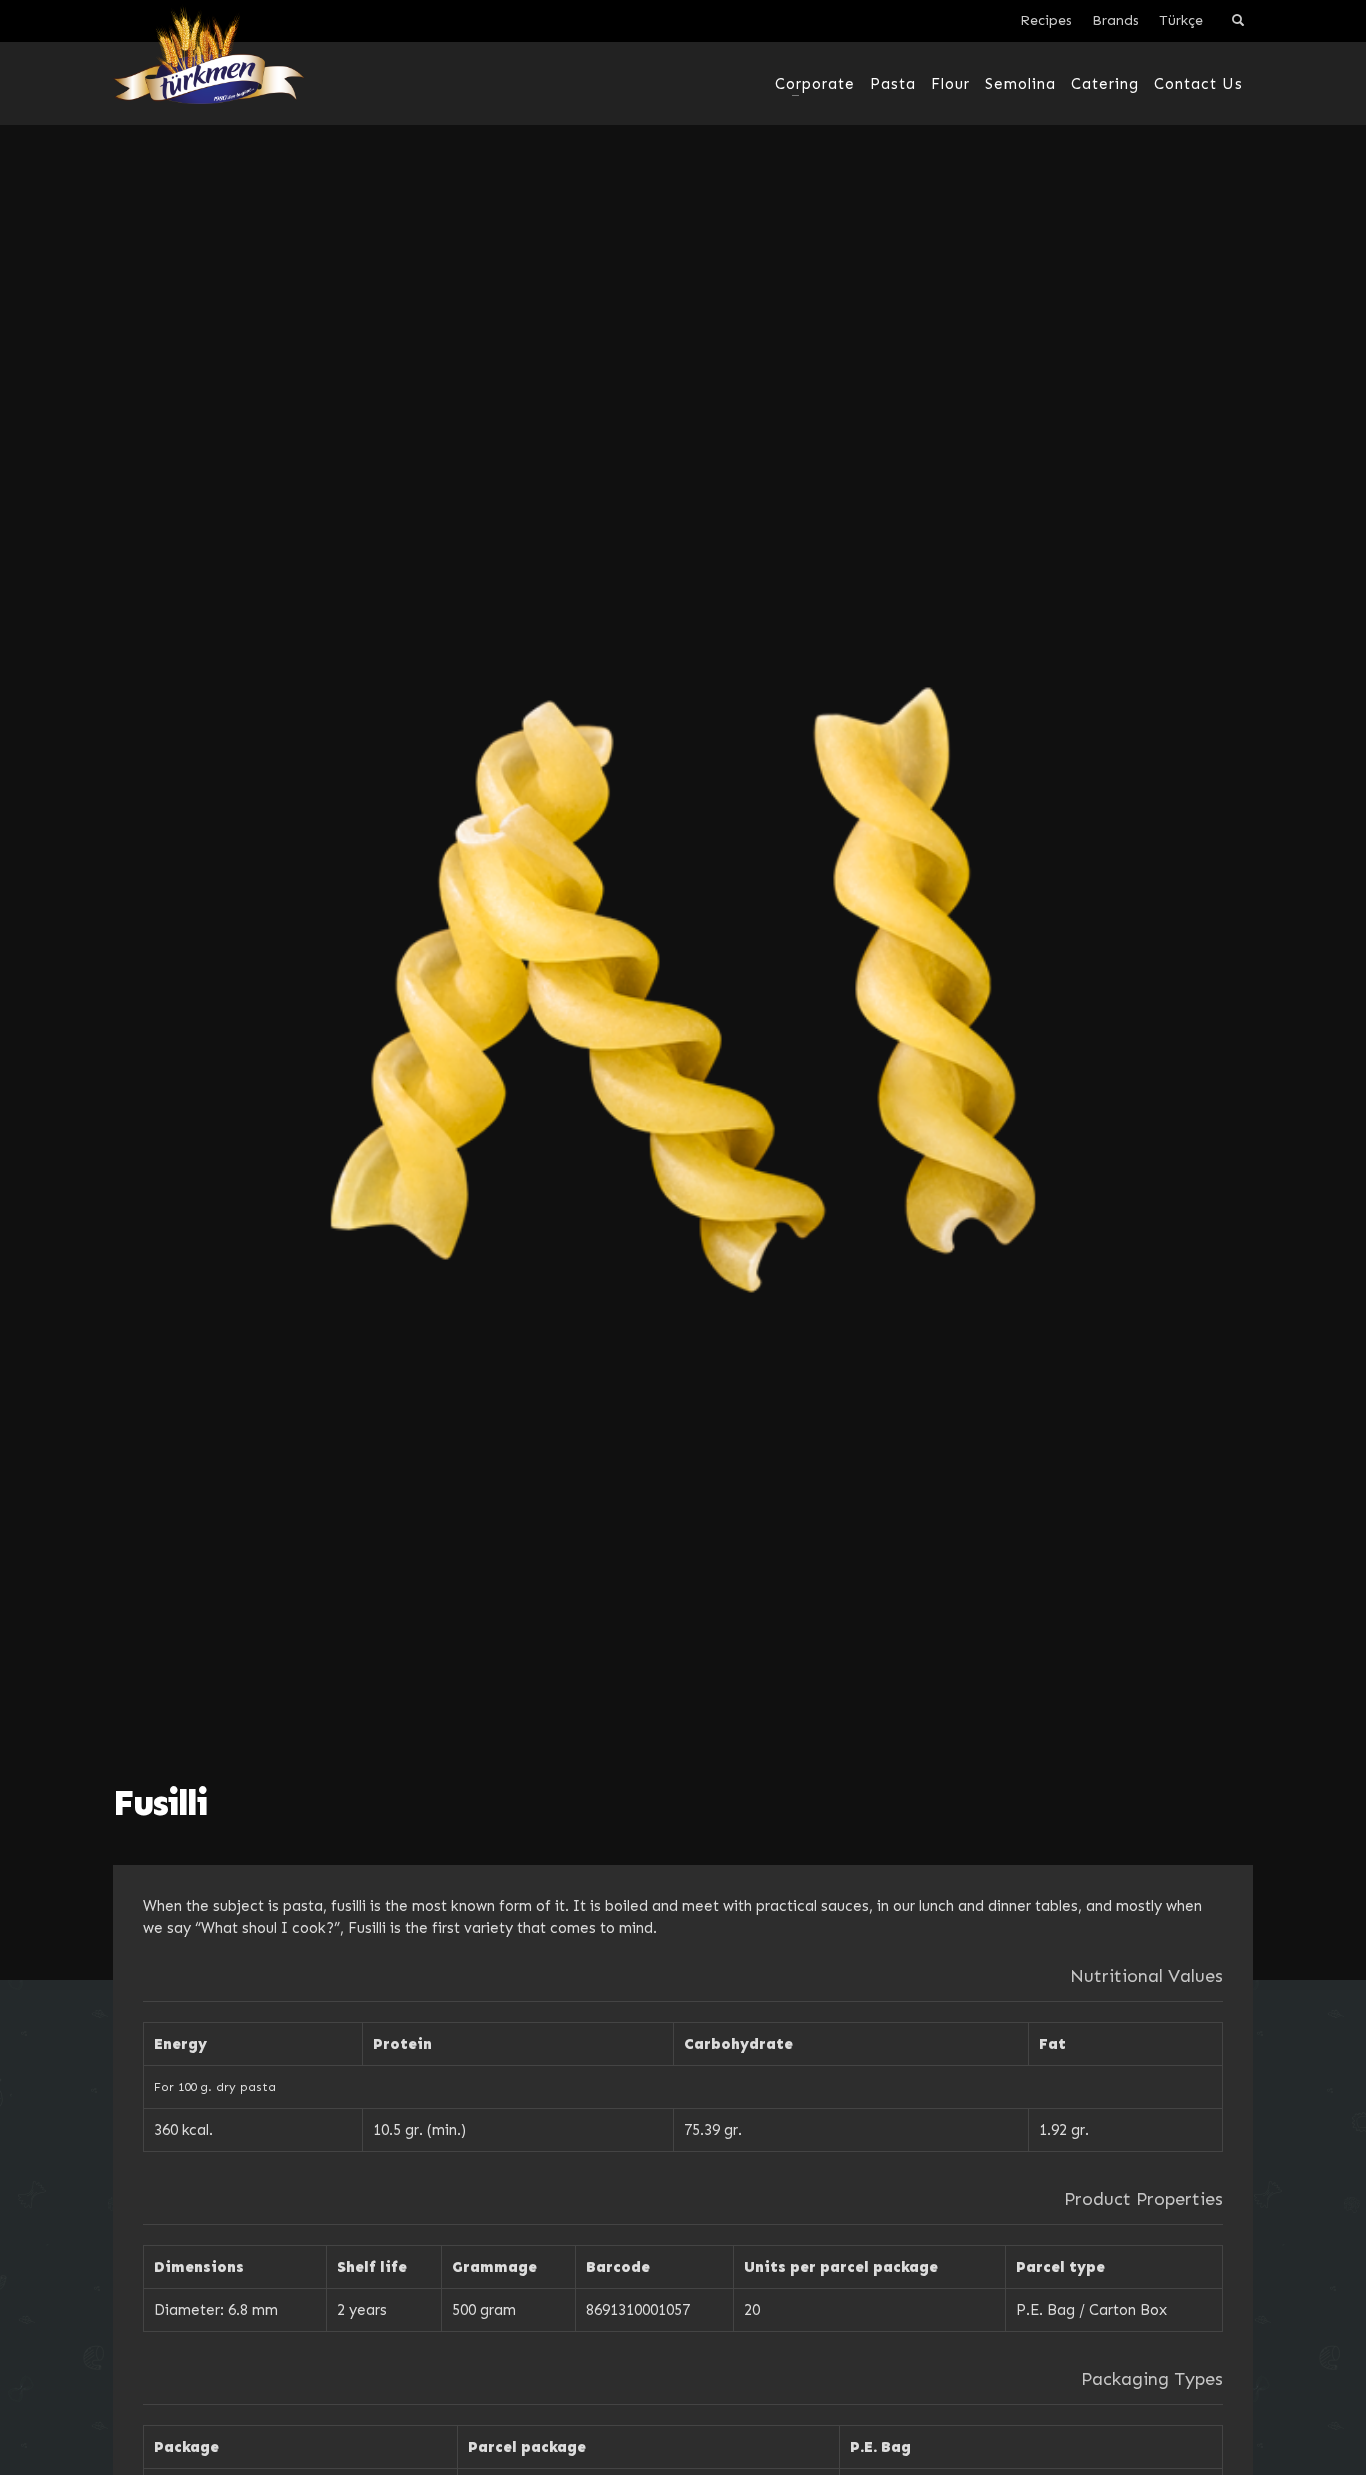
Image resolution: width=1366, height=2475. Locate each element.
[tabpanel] (683, 990)
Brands (1115, 20)
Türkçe (1181, 20)
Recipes (1046, 20)
